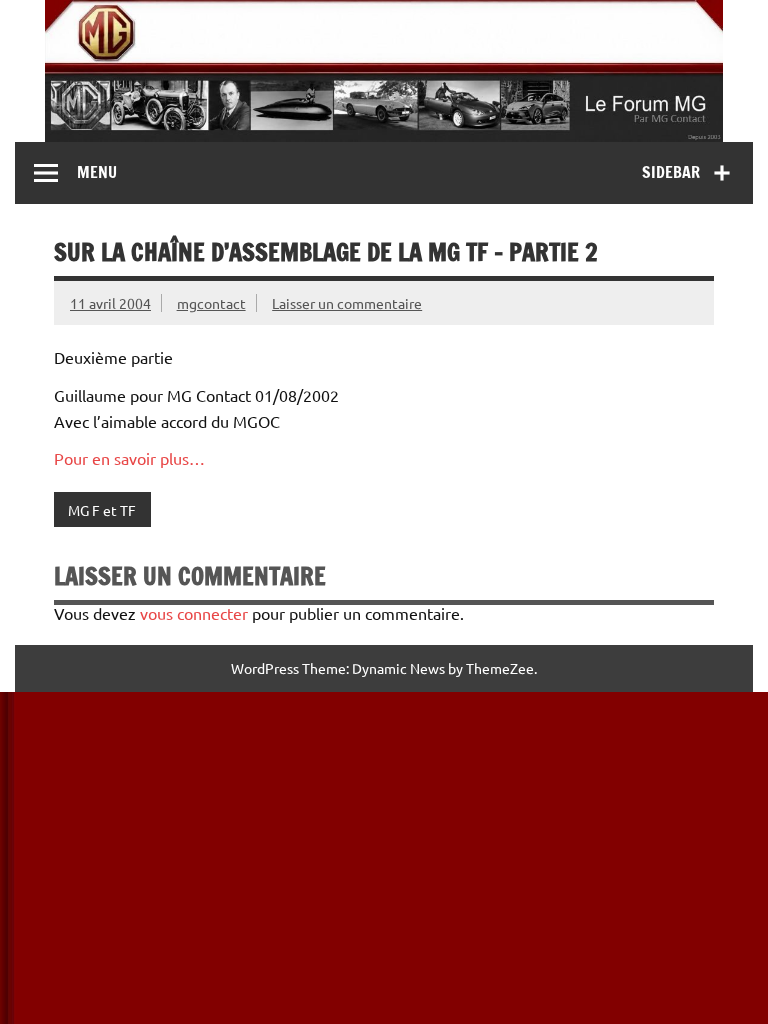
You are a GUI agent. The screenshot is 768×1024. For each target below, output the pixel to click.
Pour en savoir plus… (129, 458)
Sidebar (671, 172)
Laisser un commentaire (347, 303)
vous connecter (194, 613)
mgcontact (211, 303)
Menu (97, 172)
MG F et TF (102, 510)
